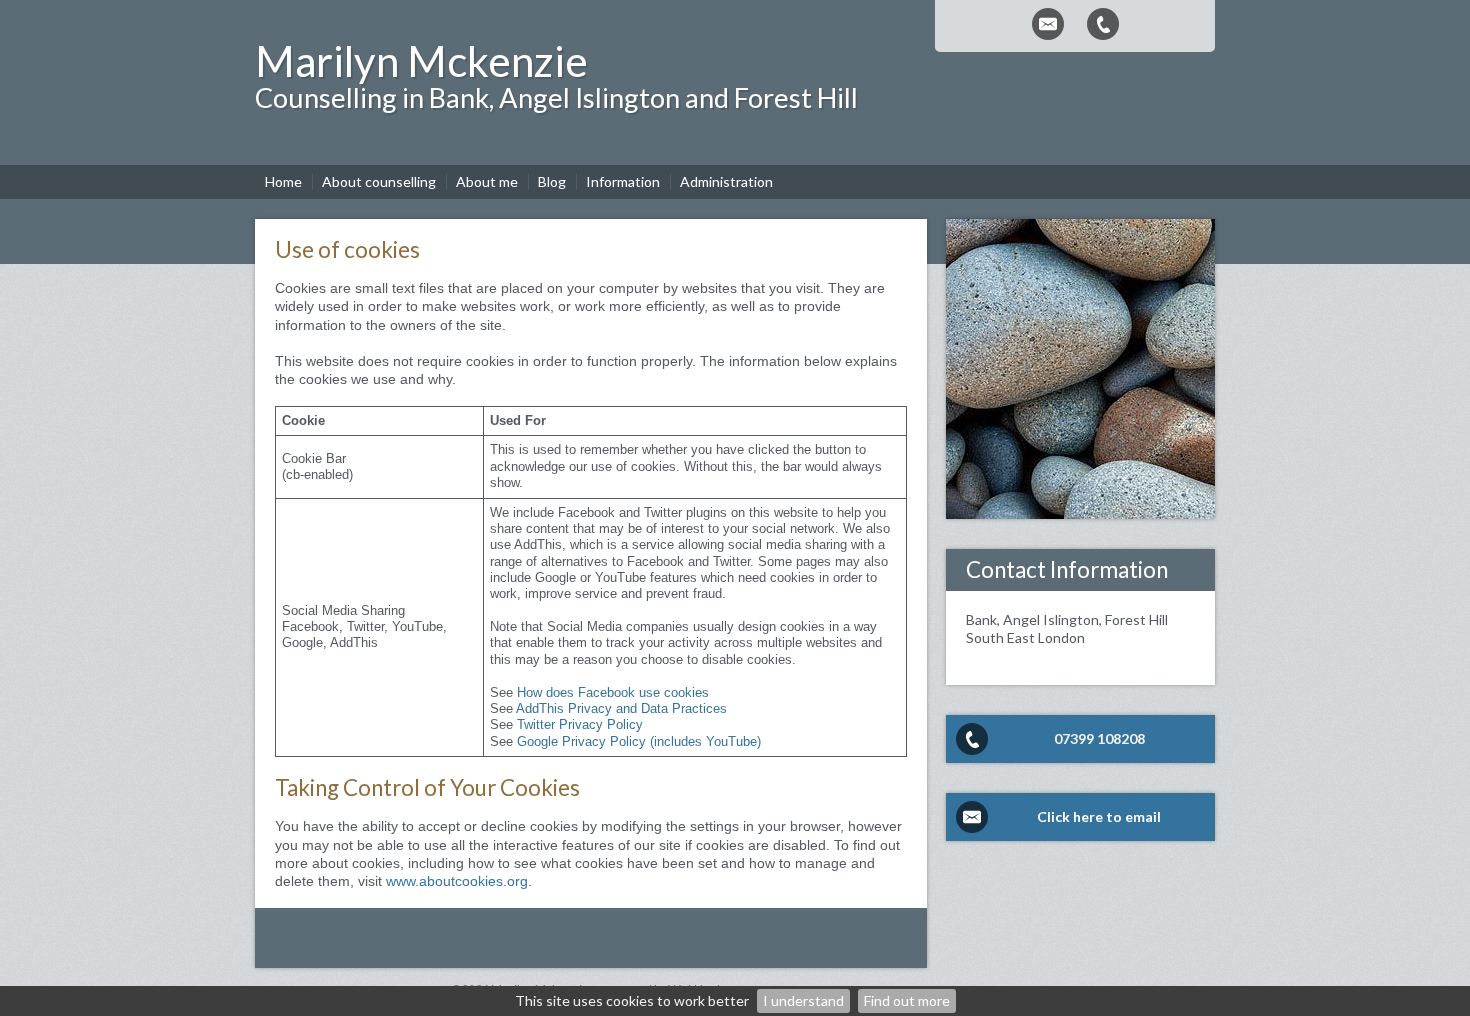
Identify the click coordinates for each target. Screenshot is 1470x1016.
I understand (803, 1000)
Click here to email (1099, 816)
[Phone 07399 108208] (1103, 24)
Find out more (907, 1000)
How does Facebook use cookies (613, 693)
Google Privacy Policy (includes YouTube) (639, 742)
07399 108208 (1099, 738)
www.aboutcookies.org (457, 881)
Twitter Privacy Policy (580, 725)
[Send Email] (1048, 24)
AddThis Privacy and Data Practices (621, 709)
